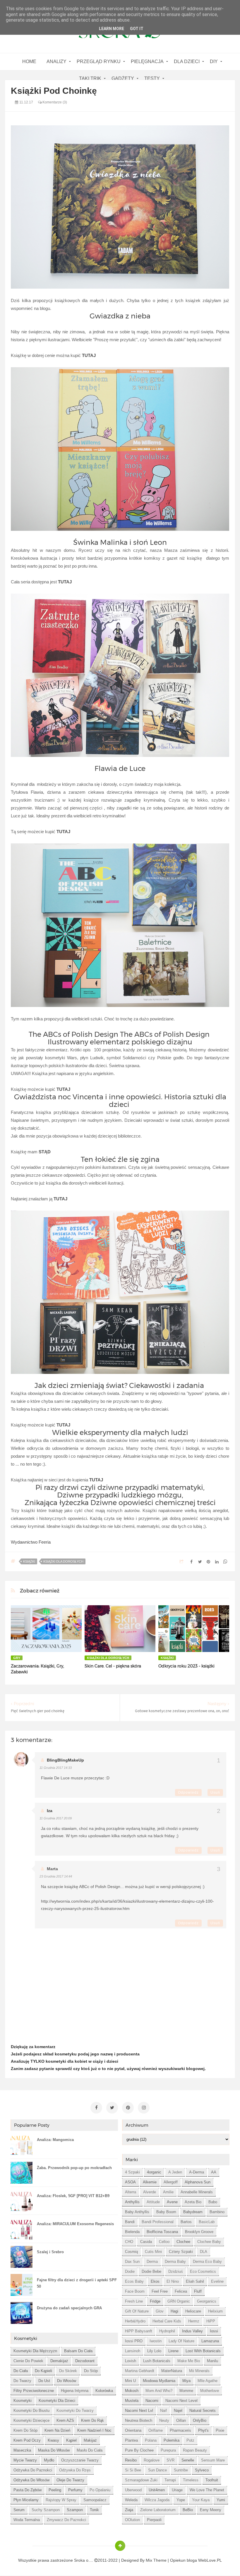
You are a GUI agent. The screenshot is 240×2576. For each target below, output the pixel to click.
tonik (94, 2510)
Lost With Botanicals (203, 2351)
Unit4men (157, 2490)
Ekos (155, 2281)
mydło (49, 2460)
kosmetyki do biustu (31, 2411)
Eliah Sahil (195, 2281)
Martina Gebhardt (140, 2371)
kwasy (53, 2440)
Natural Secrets (203, 2411)
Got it (137, 29)
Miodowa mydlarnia (159, 2381)
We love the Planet (207, 2490)
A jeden (175, 2172)
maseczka (22, 2450)
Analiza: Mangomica (55, 2140)
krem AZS (65, 2420)
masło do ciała (90, 2450)
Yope (181, 2500)
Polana (151, 2440)
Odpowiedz (188, 1793)
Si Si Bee (133, 2470)
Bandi (130, 2222)
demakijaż (59, 2361)
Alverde (150, 2192)
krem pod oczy (27, 2440)
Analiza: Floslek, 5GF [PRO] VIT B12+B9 (73, 2196)
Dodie (130, 2271)
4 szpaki (132, 2172)
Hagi (174, 2311)
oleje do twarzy (70, 2480)
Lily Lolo (154, 2351)
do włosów (67, 2381)
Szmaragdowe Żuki (141, 2480)
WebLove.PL (210, 2560)
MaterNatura (172, 2371)
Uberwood (133, 2490)
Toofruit (212, 2480)
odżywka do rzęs (75, 2470)
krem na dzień (57, 2430)
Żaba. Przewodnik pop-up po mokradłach (74, 2168)
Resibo (131, 2460)
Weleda (131, 2500)
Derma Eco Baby (207, 2262)
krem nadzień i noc (94, 2430)
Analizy (56, 61)
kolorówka (104, 2391)
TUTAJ (63, 1089)
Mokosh (132, 2391)
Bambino (217, 2212)
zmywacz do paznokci (66, 2520)
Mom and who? (159, 2391)
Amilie (168, 2192)
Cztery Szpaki (181, 2252)
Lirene (173, 2351)
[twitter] (112, 2108)
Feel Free (160, 2291)
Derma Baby (175, 2262)
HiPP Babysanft (139, 2331)
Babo (213, 2202)
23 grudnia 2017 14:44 (56, 1876)
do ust (44, 2381)
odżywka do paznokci (33, 2470)
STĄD (45, 1152)
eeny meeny (211, 2510)
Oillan (181, 2420)
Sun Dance (157, 2470)
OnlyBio (200, 2420)
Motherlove (210, 2391)
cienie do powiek (28, 2361)
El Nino (173, 2281)
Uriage (177, 2490)
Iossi (214, 2331)
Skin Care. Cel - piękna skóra (113, 1666)
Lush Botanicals (157, 2361)
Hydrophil (167, 2331)
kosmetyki (23, 2401)
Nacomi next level (181, 2401)
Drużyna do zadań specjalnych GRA (69, 2308)
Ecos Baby (134, 2281)
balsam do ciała (78, 2351)
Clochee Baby (209, 2242)
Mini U (130, 2381)
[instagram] (144, 2108)
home (29, 61)
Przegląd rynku (99, 61)
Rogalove (152, 2460)
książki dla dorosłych (63, 1561)
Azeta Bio (193, 2202)
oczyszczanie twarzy (80, 2460)
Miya (186, 2381)
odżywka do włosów (31, 2480)
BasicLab (207, 2222)
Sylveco (202, 2470)
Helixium (215, 2311)
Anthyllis (132, 2202)
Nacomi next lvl (139, 2411)
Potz (190, 2440)
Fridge (155, 2301)
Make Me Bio (189, 2361)
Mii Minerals (199, 2371)
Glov (160, 2311)
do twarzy (22, 2381)
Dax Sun (132, 2262)
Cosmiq (131, 2252)
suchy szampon (46, 2510)
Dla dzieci (187, 61)
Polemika (172, 2440)
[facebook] (96, 2108)
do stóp (91, 2371)
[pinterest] (128, 2108)
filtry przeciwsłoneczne (34, 2391)
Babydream (193, 2212)
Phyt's (203, 2430)
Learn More (112, 29)
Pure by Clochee (139, 2450)
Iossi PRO (134, 2341)
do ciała (21, 2371)
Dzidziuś (176, 2271)
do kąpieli (43, 2371)
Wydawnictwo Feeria (31, 1542)
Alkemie (150, 2182)
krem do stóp (25, 2430)
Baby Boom (166, 2212)
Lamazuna (210, 2341)
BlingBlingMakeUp (65, 1760)
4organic (154, 2172)
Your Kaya (201, 2500)
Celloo (164, 2242)
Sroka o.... (84, 2560)
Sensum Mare (213, 2460)
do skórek (68, 2371)
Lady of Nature (181, 2341)
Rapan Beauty (195, 2450)
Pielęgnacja (147, 61)
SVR (170, 2460)
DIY (214, 61)
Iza (50, 1811)
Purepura (168, 2450)
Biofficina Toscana (162, 2232)
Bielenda (132, 2232)
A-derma (197, 2172)
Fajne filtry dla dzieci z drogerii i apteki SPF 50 (77, 2283)
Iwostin (156, 2341)
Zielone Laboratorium (158, 2510)
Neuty (164, 2420)
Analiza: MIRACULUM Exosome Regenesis (75, 2224)
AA (214, 2172)
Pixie (220, 2430)
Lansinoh (133, 2351)
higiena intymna (75, 2391)
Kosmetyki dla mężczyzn (35, 2351)
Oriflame (156, 2430)
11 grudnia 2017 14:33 (56, 1768)
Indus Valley (192, 2331)
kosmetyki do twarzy (75, 2411)
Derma (152, 2262)
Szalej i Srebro (50, 2252)
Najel (178, 2411)
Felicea (181, 2291)
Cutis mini (153, 2252)
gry (17, 1658)
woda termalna (27, 2520)
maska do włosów (54, 2450)
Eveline (217, 2281)
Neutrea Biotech (139, 2420)
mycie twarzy (25, 2460)
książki (29, 1561)
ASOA (130, 2182)
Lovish (131, 2361)
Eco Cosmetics (203, 2271)
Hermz (194, 2321)
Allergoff (171, 2182)
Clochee (183, 2242)
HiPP (211, 2321)
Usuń (215, 1793)
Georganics (207, 2301)
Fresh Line (134, 2301)
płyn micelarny (26, 2500)
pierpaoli (154, 2520)
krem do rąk (92, 2420)
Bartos (186, 2222)
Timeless (191, 2480)
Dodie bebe (151, 2271)
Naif (163, 2411)
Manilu (212, 2361)
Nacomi (152, 2401)
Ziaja (129, 2510)
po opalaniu (100, 2490)
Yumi (221, 2500)
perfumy (75, 2490)
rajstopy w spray (61, 2500)
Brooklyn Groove (199, 2232)
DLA (204, 2252)
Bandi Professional (158, 2222)
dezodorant (85, 2361)
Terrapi (170, 2480)
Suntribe (181, 2470)
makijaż (90, 2440)
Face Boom (135, 2291)
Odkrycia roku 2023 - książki (186, 1666)
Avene (172, 2202)
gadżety (123, 78)
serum (19, 2510)
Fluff (198, 2291)
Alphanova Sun (198, 2182)
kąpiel (71, 2440)
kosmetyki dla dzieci (57, 2401)
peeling (55, 2490)
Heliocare (193, 2311)
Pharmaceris (180, 2430)
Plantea (131, 2440)
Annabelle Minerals (197, 2192)
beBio (188, 2510)
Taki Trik (90, 78)
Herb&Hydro (135, 2321)
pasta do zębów (28, 2490)
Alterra (131, 2192)
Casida (146, 2242)
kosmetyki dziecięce (31, 2420)
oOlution (132, 2520)
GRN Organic (179, 2301)
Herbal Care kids (167, 2321)
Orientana (133, 2430)
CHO (129, 2242)
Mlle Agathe (208, 2381)
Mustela (132, 2401)
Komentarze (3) (54, 102)
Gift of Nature (137, 2311)
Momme (186, 2391)
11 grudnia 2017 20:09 (56, 1818)
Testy (152, 78)
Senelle (188, 2460)
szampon (75, 2510)
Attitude (153, 2202)
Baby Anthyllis (137, 2212)
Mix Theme (156, 2560)
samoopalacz (95, 2500)
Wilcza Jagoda (157, 2500)
